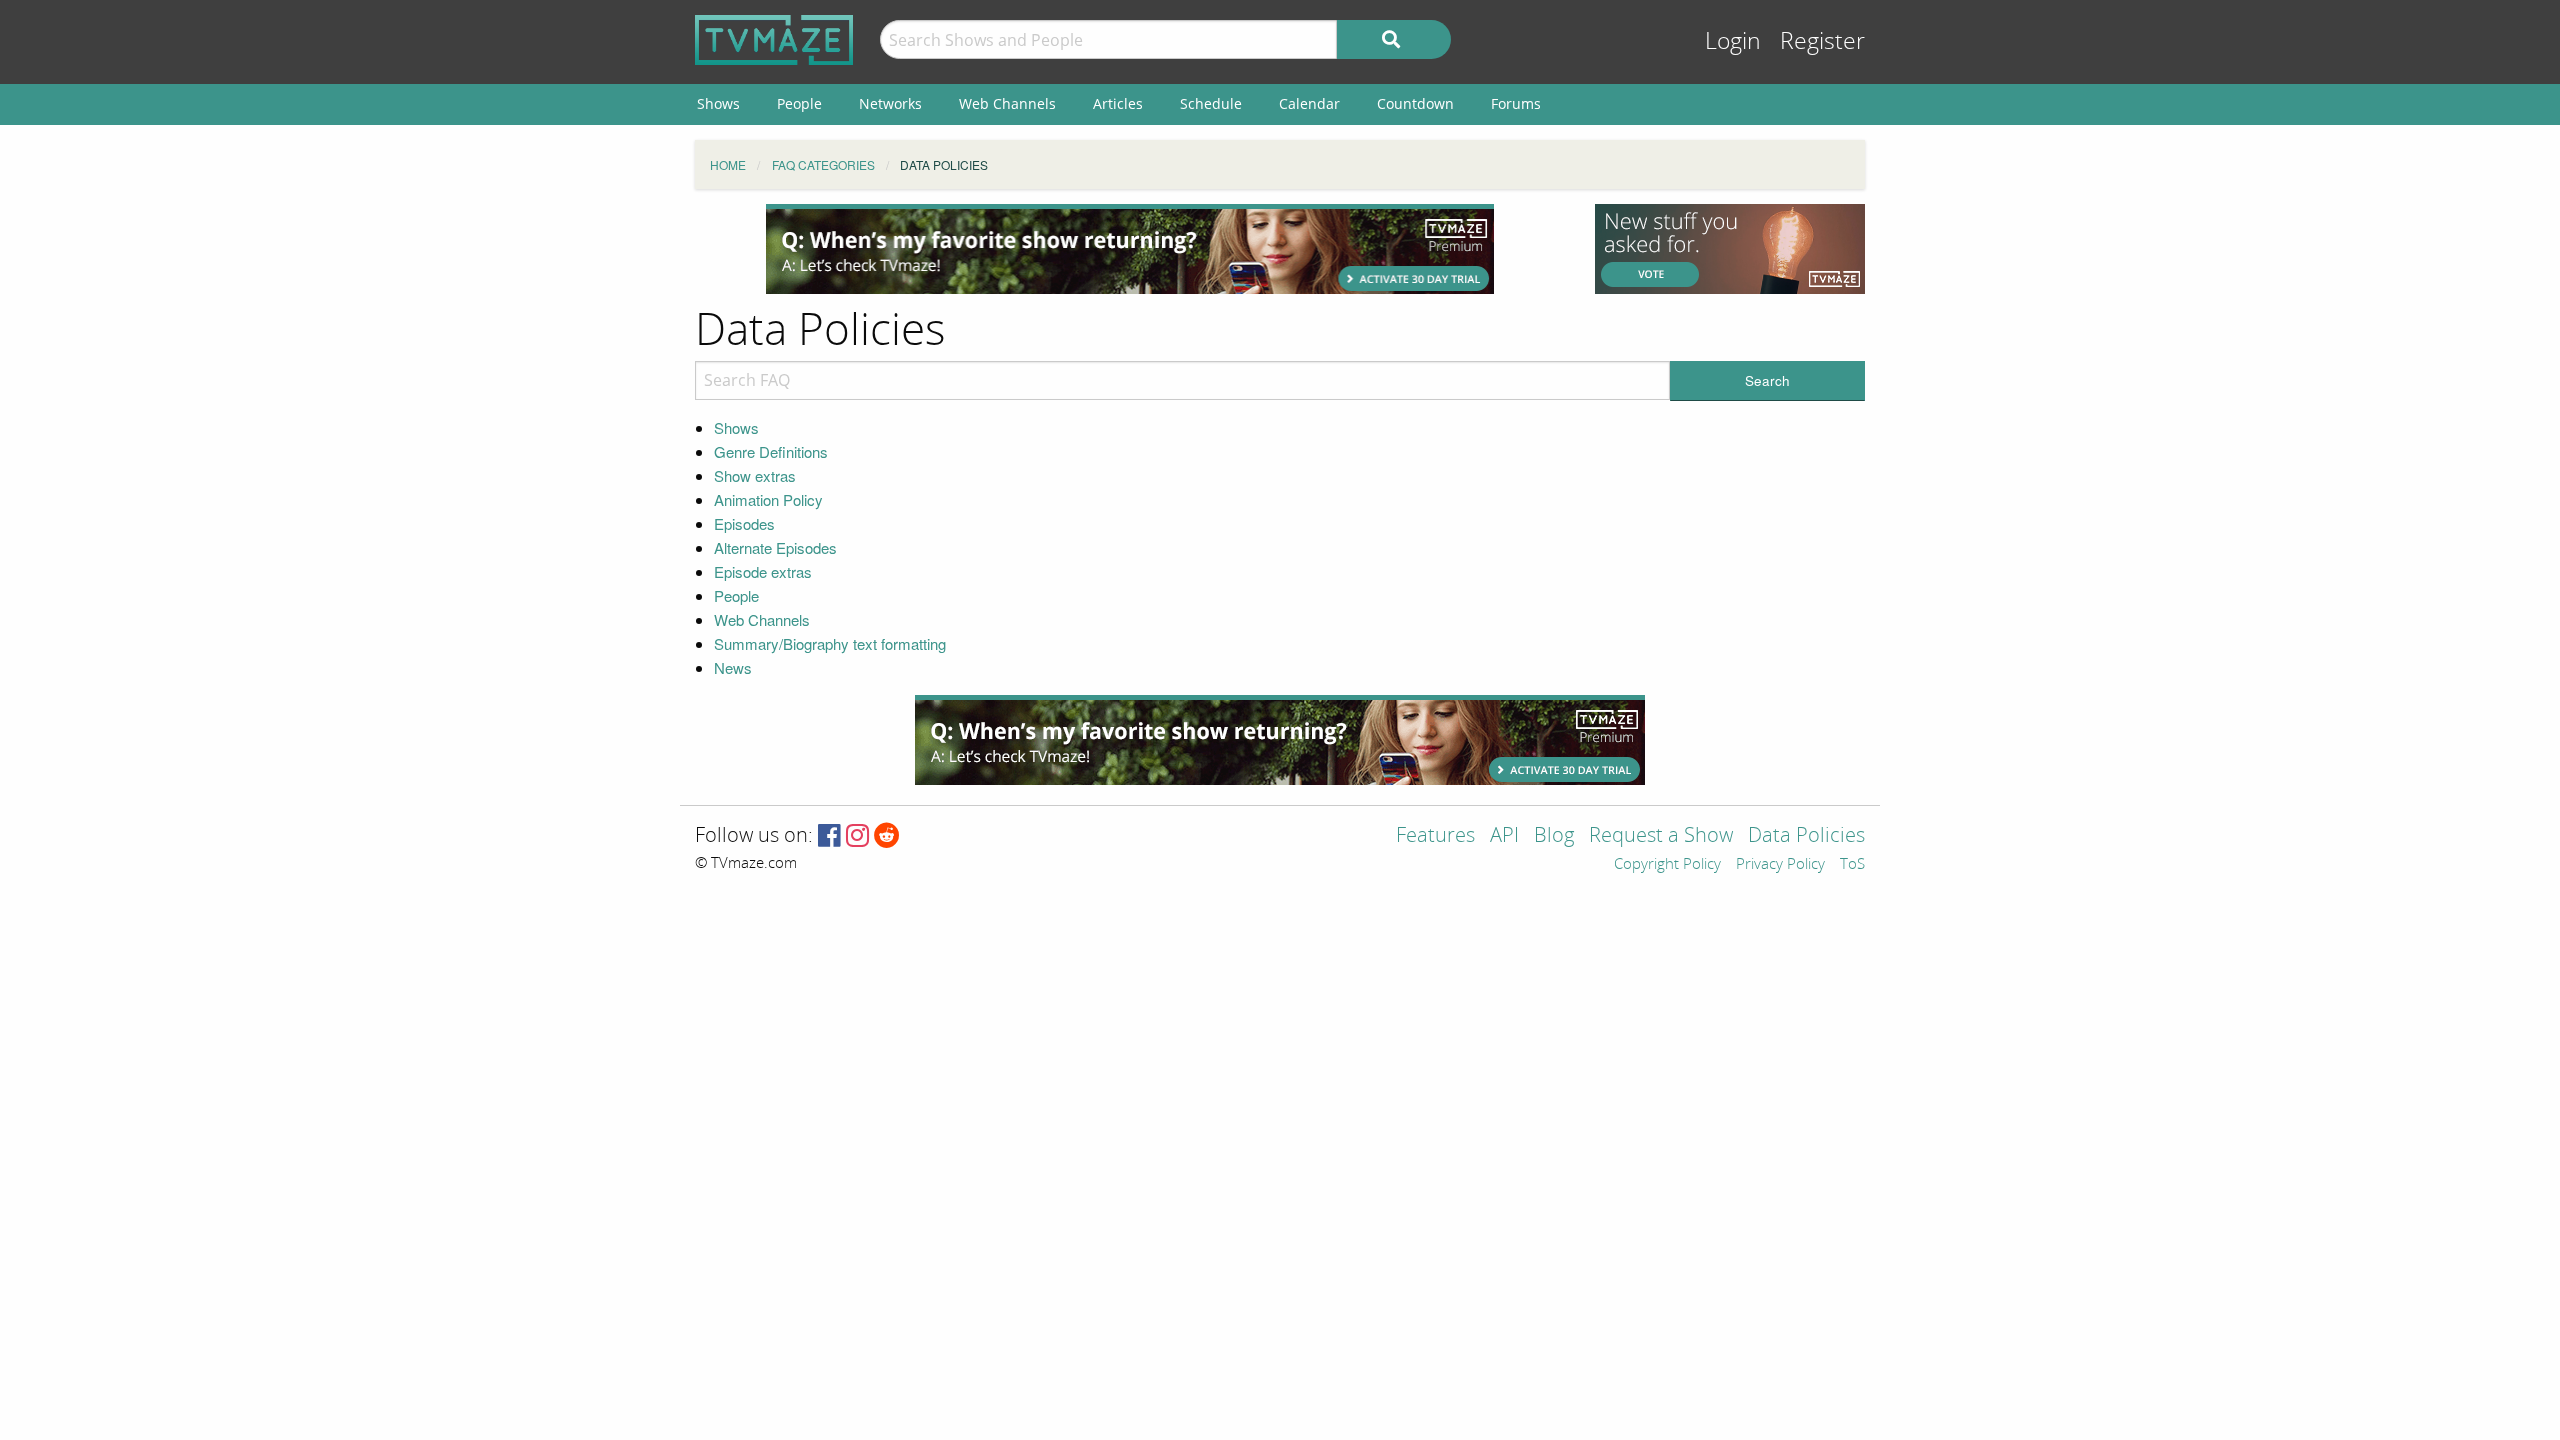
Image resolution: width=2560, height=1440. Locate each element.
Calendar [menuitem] (1309, 103)
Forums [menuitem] (1516, 103)
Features (1435, 836)
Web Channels (762, 619)
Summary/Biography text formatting (830, 643)
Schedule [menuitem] (1211, 103)
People (736, 595)
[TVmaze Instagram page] (857, 836)
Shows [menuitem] (718, 103)
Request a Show (1661, 836)
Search (1767, 380)
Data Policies (1806, 836)
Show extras (755, 475)
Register (1822, 41)
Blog (1554, 836)
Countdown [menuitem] (1415, 103)
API (1504, 836)
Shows (736, 427)
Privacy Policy (1780, 865)
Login (1733, 41)
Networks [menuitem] (890, 103)
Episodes (744, 523)
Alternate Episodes (775, 547)
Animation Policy (768, 499)
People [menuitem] (799, 103)
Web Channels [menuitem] (1007, 103)
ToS (1852, 865)
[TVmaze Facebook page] (829, 836)
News (733, 667)
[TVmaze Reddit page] (887, 836)
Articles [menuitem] (1118, 103)
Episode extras (763, 571)
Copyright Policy (1667, 865)
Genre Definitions (771, 451)
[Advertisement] (1130, 249)
